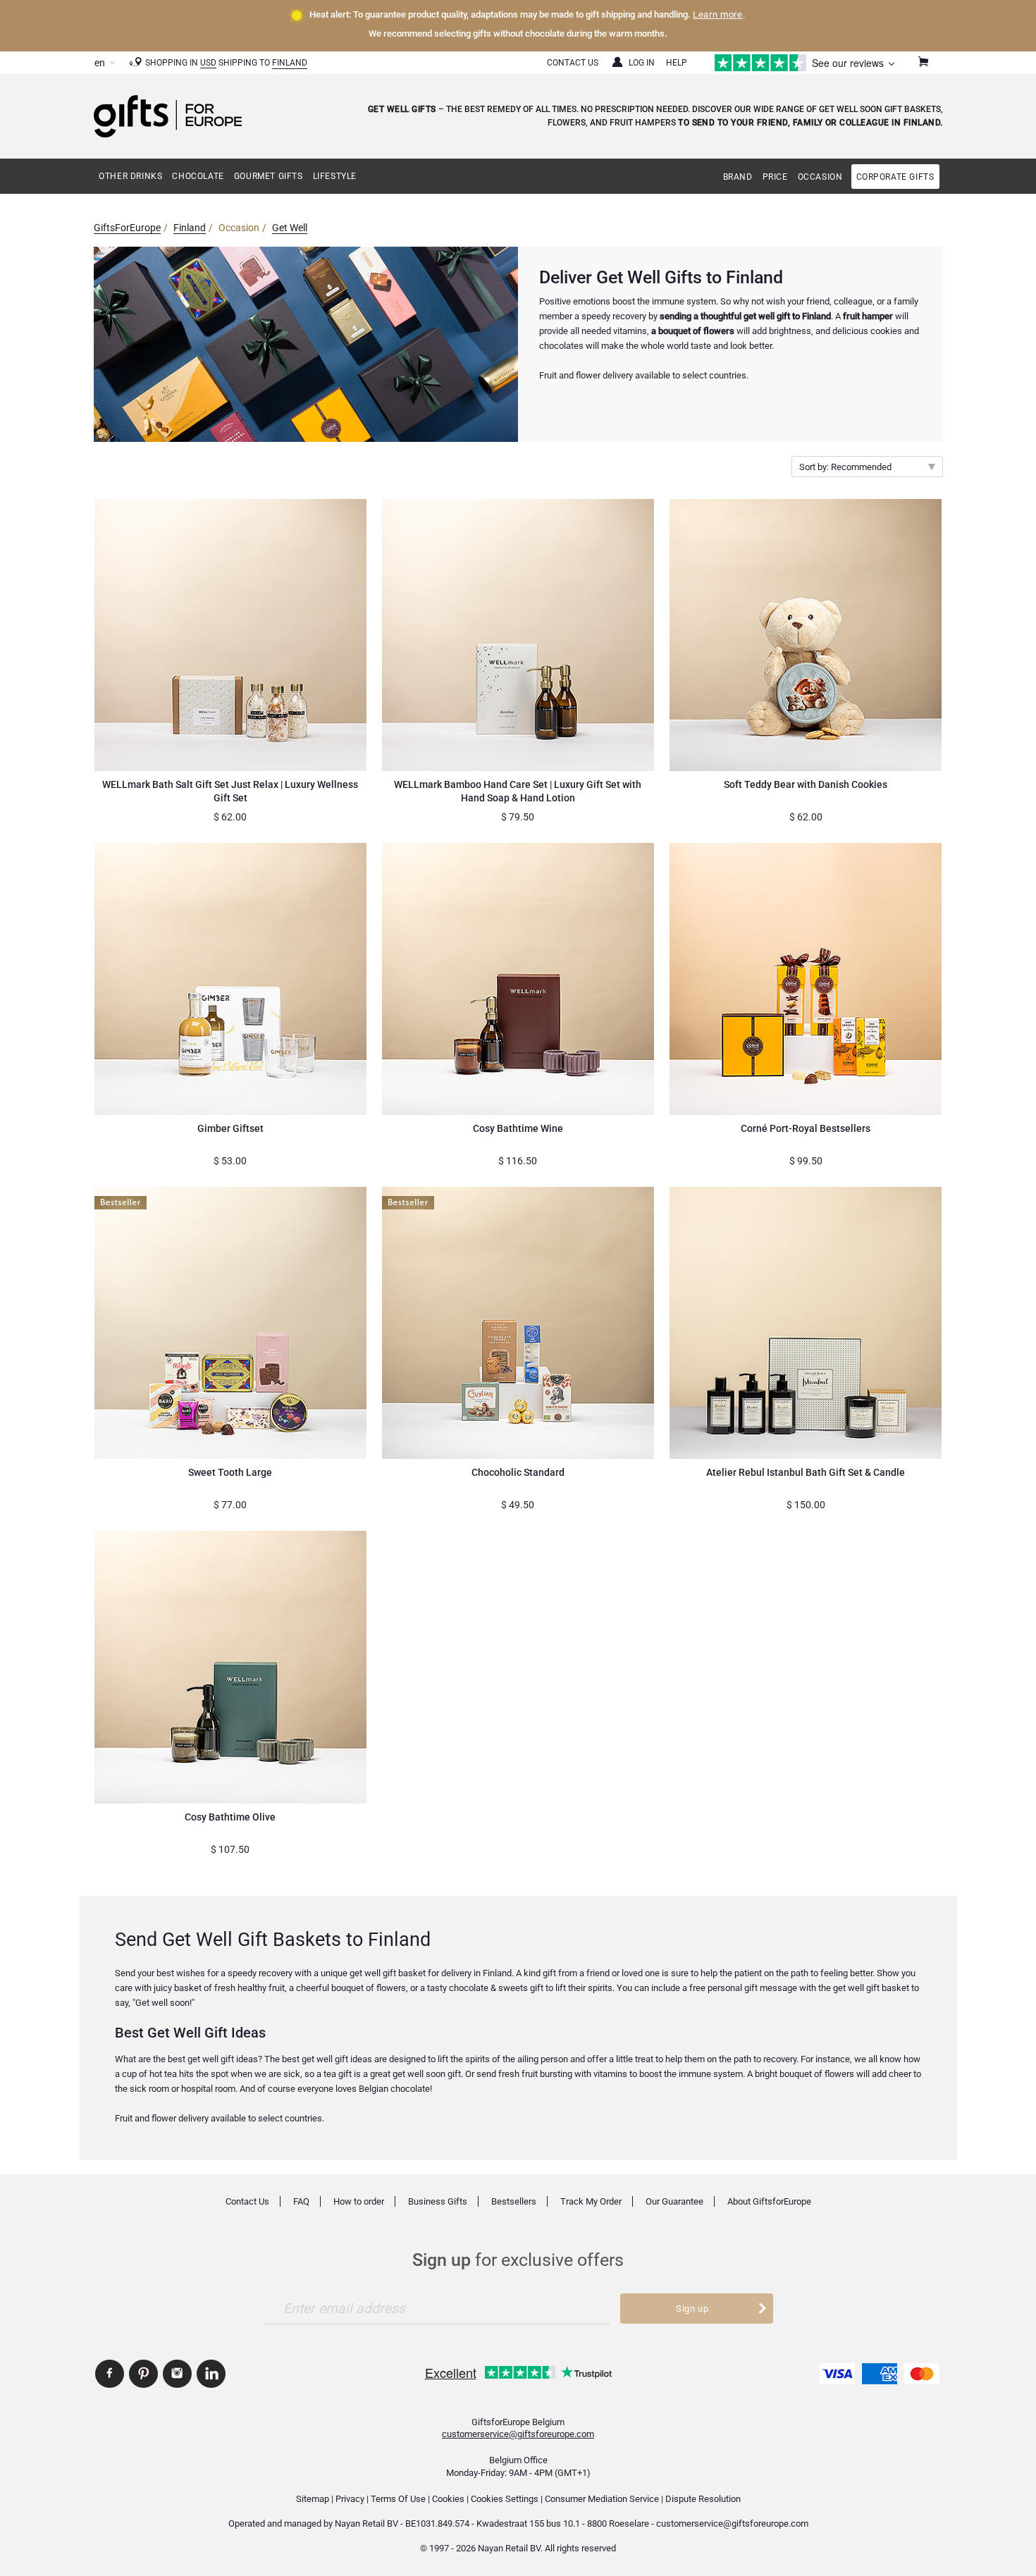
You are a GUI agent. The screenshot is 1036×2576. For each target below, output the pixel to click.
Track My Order (591, 2201)
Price (775, 177)
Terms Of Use (398, 2499)
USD (208, 63)
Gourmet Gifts (269, 176)
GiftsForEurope (127, 228)
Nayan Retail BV (366, 2523)
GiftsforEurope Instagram (177, 2374)
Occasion (820, 177)
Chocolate (198, 176)
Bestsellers (514, 2201)
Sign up (692, 2309)
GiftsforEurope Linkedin (211, 2374)
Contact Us (573, 63)
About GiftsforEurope (769, 2201)
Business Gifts (438, 2201)
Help (677, 63)
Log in (642, 63)
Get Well (290, 228)
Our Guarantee (674, 2201)
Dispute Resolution (703, 2499)
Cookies (448, 2499)
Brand (738, 177)
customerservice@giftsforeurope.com (518, 2434)
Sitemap (313, 2499)
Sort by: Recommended (845, 467)
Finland (290, 63)
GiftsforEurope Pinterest (143, 2374)
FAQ (301, 2201)
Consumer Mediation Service (602, 2499)
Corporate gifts (895, 177)
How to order (359, 2201)
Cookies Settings (505, 2499)
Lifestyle (335, 176)
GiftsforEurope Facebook (110, 2374)
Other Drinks (130, 176)
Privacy (350, 2499)
